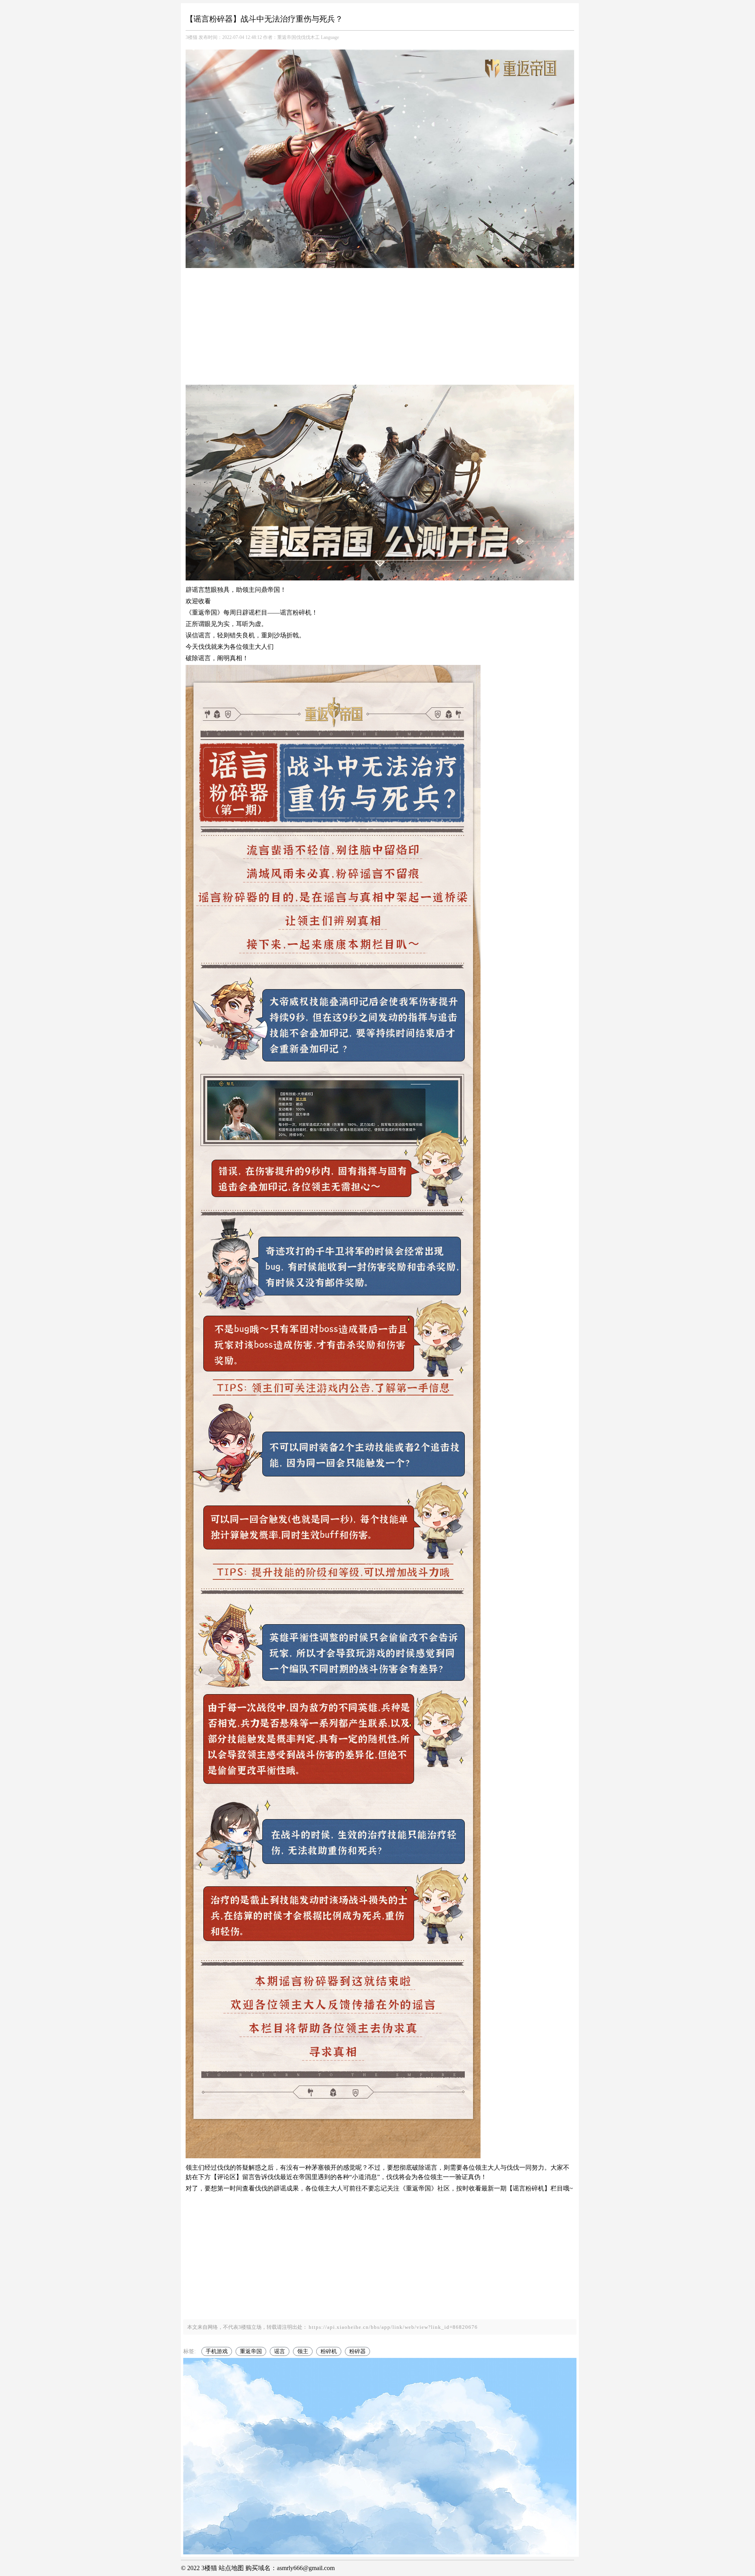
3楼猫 (192, 37)
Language (330, 37)
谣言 (280, 2351)
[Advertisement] (380, 328)
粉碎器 (357, 2351)
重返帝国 (251, 2351)
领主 (303, 2351)
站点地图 (231, 2568)
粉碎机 (329, 2351)
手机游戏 (217, 2351)
